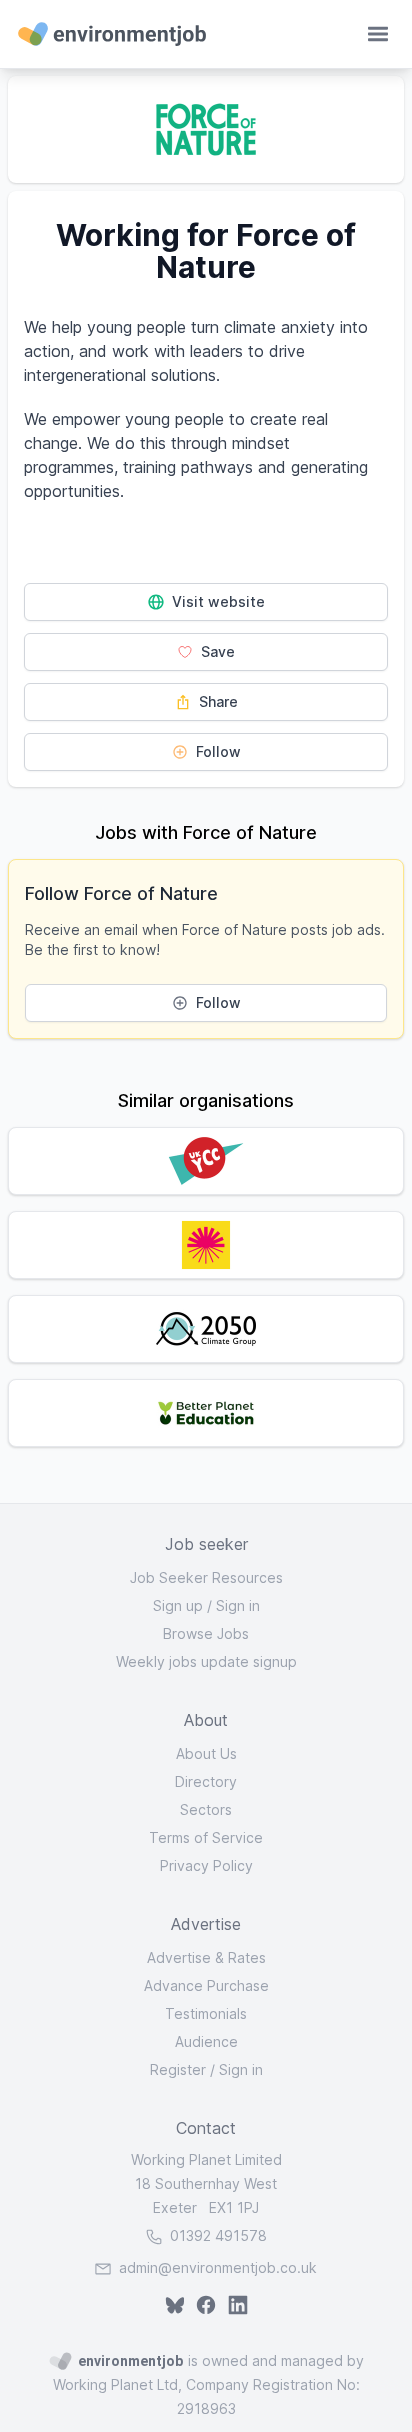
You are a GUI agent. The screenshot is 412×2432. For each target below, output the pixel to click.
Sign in (238, 1605)
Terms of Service (206, 1837)
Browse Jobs (206, 1633)
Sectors (206, 1809)
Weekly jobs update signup (206, 1661)
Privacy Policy (206, 1865)
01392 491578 (216, 2235)
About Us (206, 1753)
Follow (216, 751)
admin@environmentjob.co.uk (218, 2267)
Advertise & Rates (206, 1957)
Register (178, 2069)
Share (216, 701)
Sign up (178, 1605)
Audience (206, 2041)
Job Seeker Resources (206, 1577)
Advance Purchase (206, 1985)
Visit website (216, 601)
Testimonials (206, 2013)
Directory (206, 1781)
